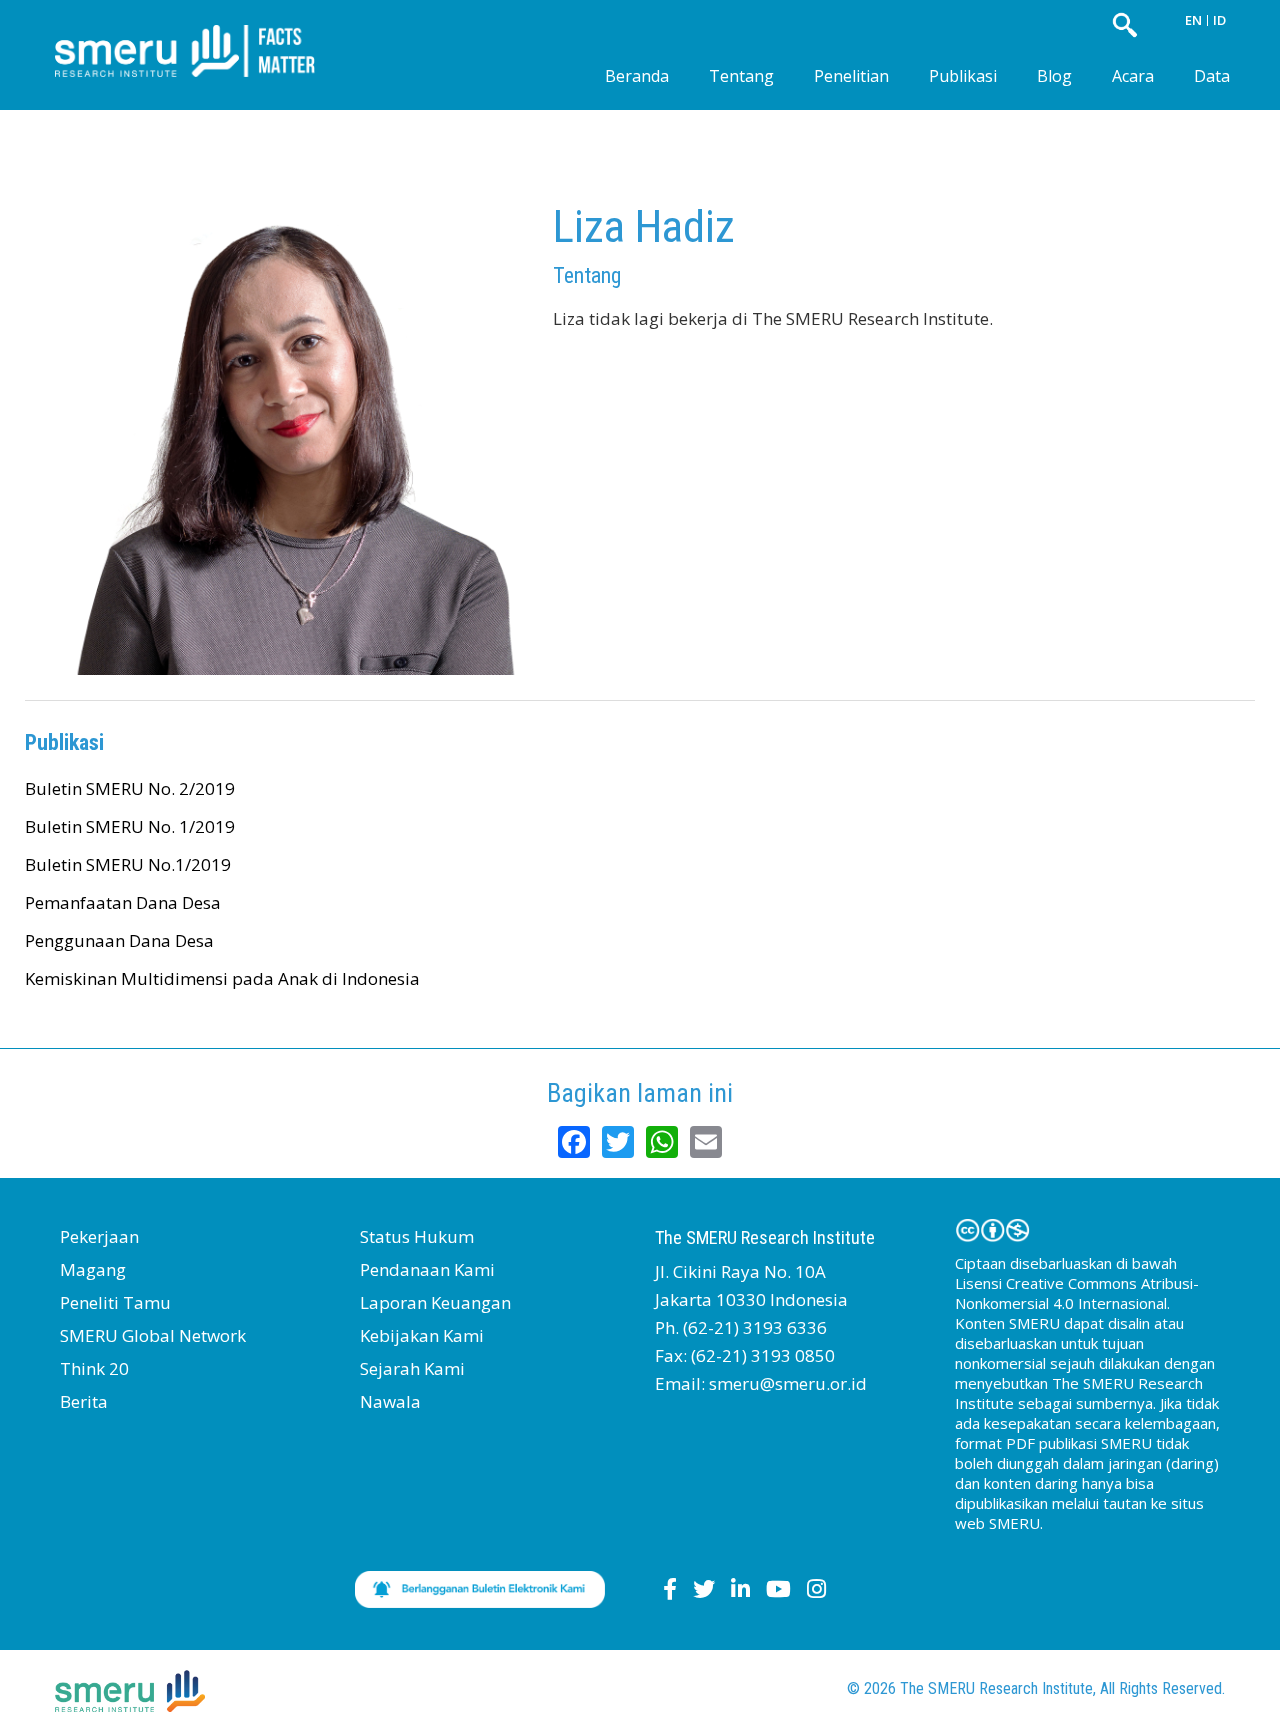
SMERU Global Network (153, 1335)
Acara (1133, 76)
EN (1193, 20)
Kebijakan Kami (422, 1335)
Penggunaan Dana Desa (119, 940)
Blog (1054, 76)
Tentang (741, 76)
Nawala (390, 1401)
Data (1212, 76)
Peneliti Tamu (115, 1302)
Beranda (637, 76)
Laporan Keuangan (435, 1302)
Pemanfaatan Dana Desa (123, 902)
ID (1219, 20)
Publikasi (963, 76)
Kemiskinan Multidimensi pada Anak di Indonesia (222, 978)
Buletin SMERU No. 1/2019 (130, 826)
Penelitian (851, 76)
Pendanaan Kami (427, 1269)
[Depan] (200, 34)
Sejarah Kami (412, 1368)
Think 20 (94, 1368)
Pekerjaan (99, 1236)
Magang (93, 1269)
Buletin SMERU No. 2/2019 (130, 788)
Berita (84, 1401)
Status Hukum (417, 1236)
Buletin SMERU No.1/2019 (128, 864)
